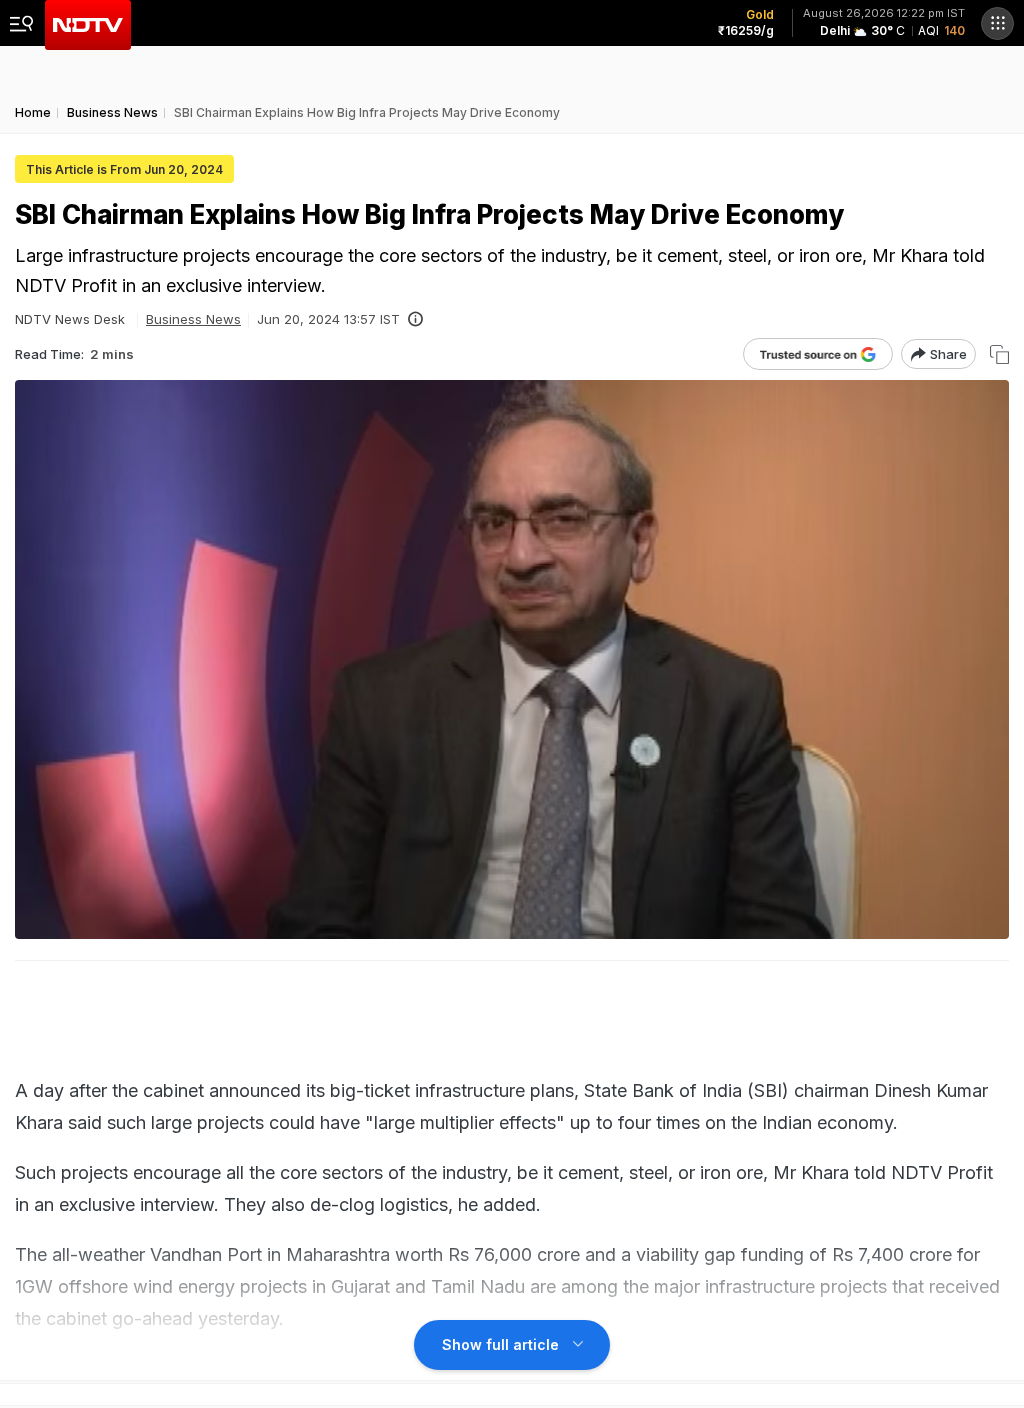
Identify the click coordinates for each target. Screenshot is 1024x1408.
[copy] (999, 354)
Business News (193, 319)
